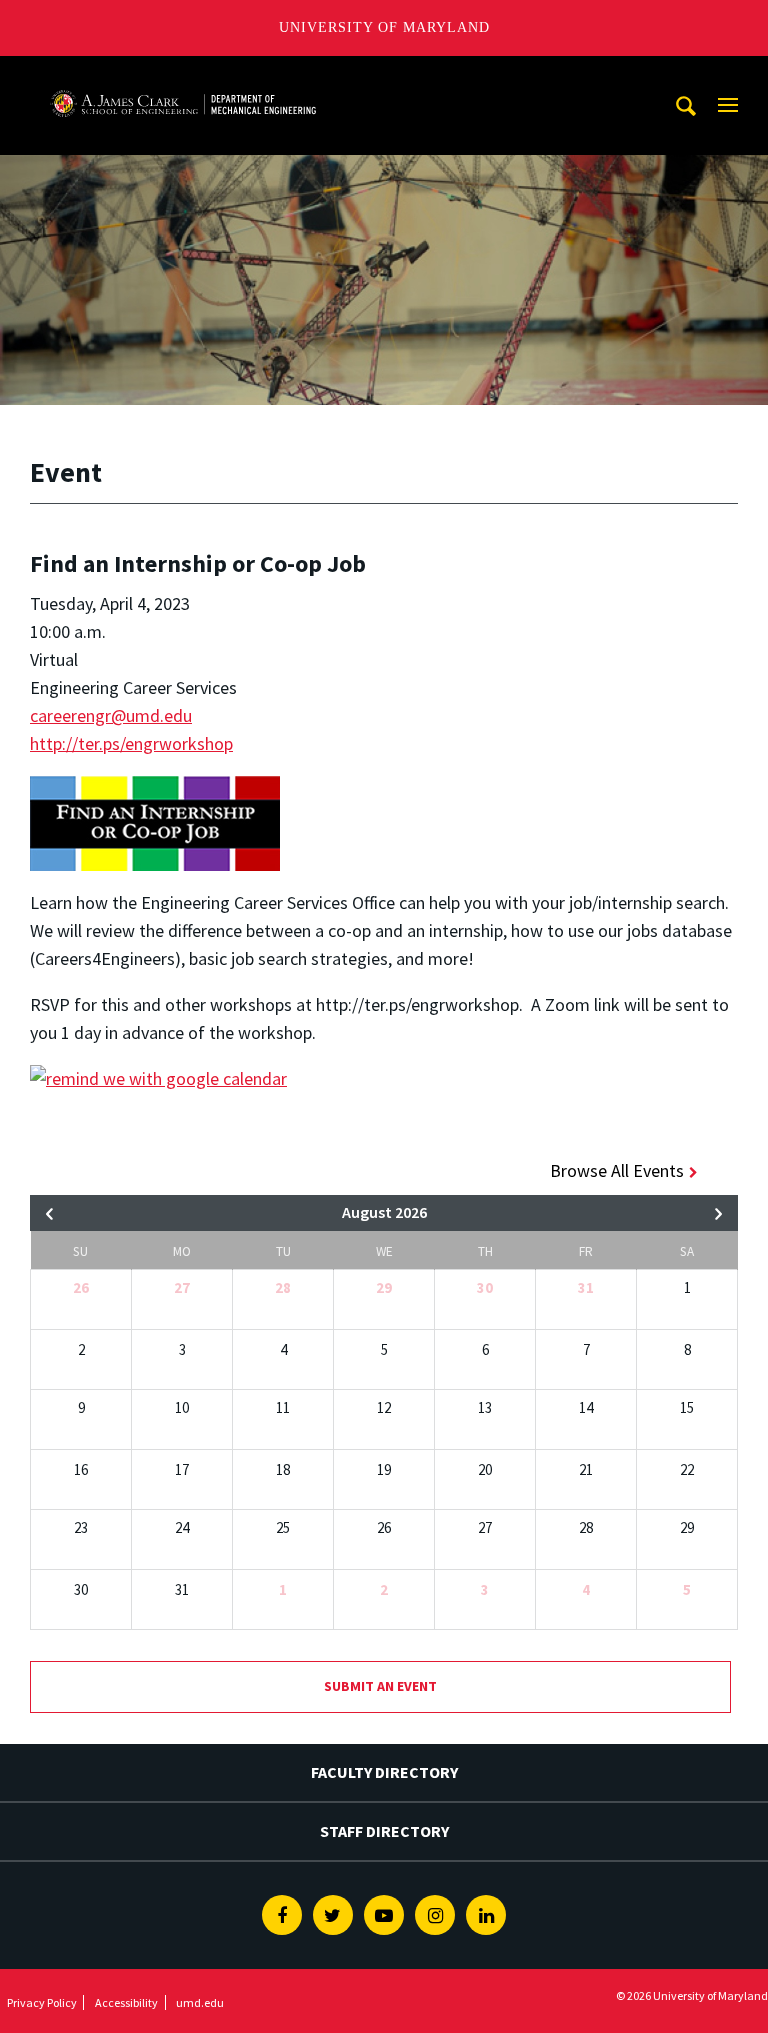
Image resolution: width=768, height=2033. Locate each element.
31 (586, 1287)
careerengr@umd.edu (111, 715)
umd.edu (200, 2002)
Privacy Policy (42, 2002)
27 (182, 1287)
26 (81, 1287)
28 (283, 1287)
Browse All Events (617, 1170)
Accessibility (126, 2002)
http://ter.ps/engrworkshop (131, 743)
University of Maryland (384, 27)
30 (485, 1287)
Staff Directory (384, 1831)
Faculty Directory (384, 1772)
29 (384, 1287)
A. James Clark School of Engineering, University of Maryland (183, 74)
